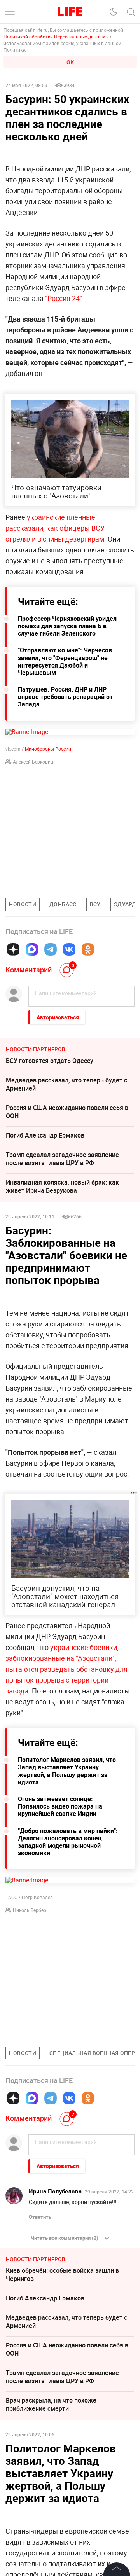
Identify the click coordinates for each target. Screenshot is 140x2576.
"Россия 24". (64, 298)
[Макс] (32, 949)
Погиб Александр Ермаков (45, 1135)
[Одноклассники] (88, 949)
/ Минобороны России (46, 749)
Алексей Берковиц (33, 762)
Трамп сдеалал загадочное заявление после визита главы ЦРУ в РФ (62, 1159)
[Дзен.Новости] (13, 949)
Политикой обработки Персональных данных (54, 37)
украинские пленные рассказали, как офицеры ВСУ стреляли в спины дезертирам (55, 528)
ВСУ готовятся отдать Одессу (50, 1061)
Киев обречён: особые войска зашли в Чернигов (62, 2275)
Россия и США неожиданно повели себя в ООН (67, 1112)
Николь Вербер (30, 1910)
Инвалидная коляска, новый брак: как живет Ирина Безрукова (62, 1186)
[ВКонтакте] (69, 949)
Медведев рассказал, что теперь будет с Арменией (66, 1084)
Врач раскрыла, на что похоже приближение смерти (51, 2404)
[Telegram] (51, 949)
